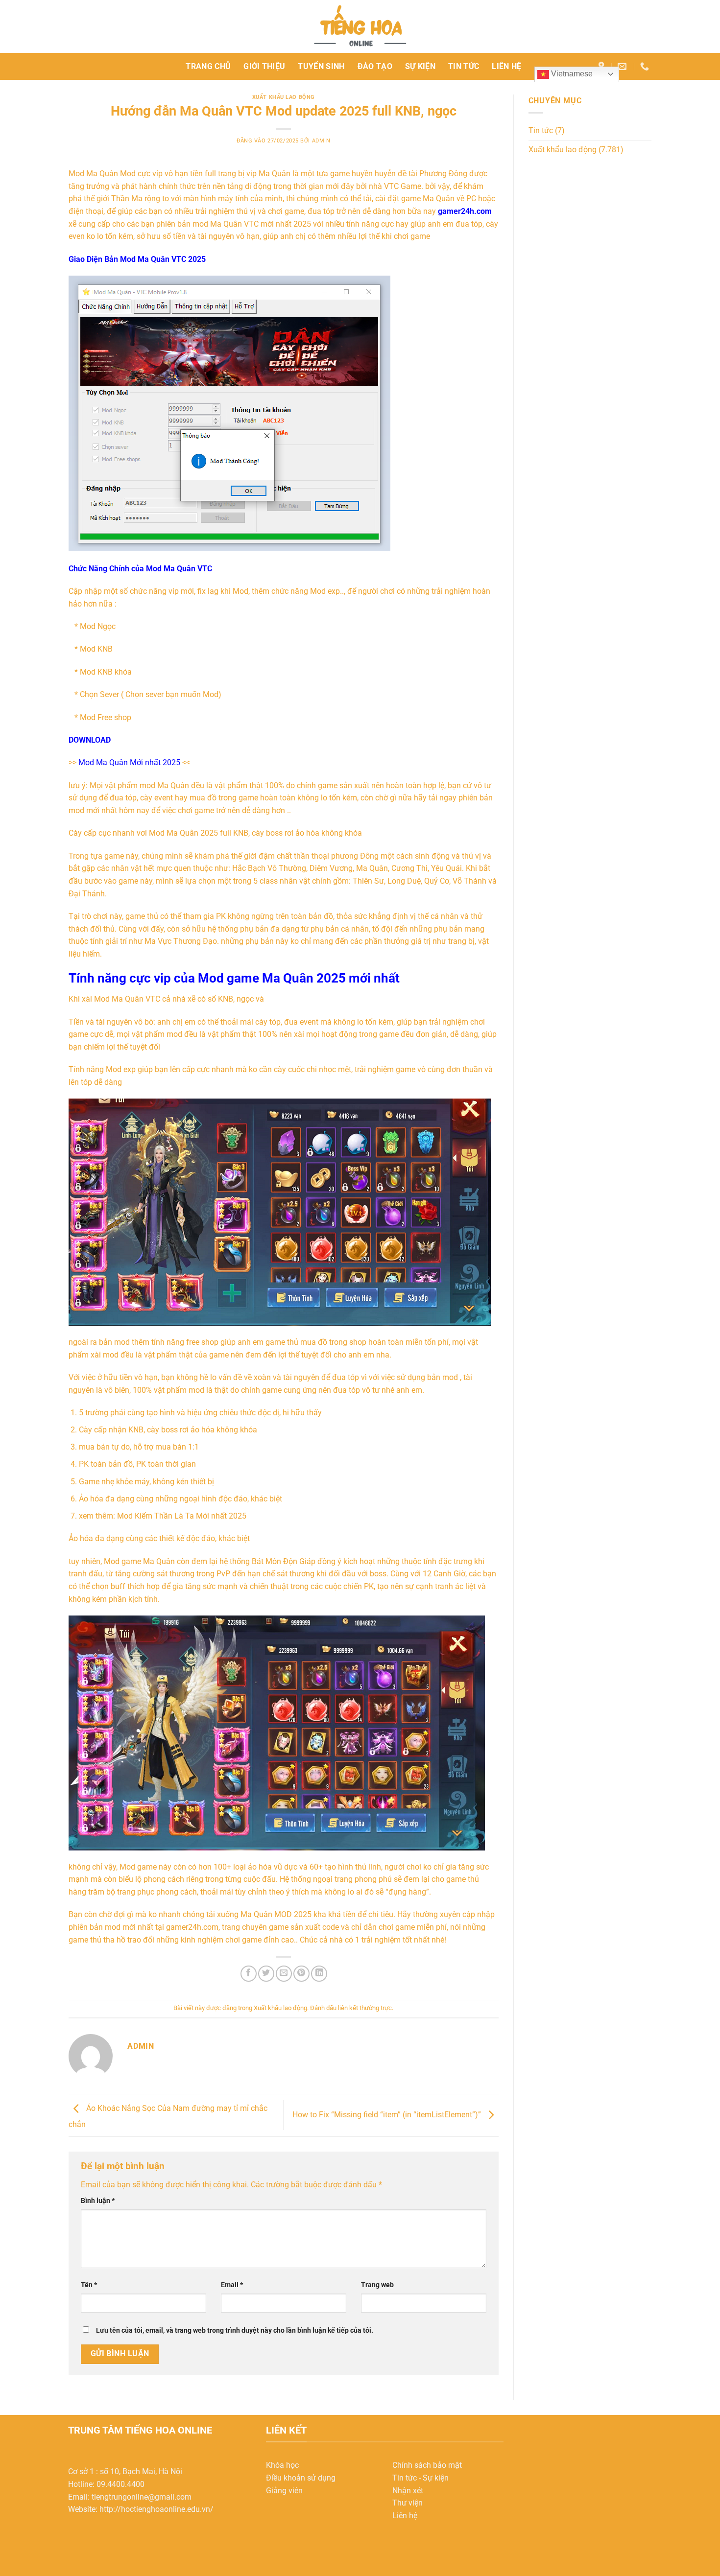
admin (321, 141)
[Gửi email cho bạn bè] (284, 1974)
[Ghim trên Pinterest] (301, 1974)
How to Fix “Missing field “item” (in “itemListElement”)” (388, 2115)
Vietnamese (571, 74)
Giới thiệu (264, 66)
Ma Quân (102, 174)
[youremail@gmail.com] (623, 67)
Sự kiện (420, 66)
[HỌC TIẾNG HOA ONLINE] (360, 26)
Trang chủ (208, 66)
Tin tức (464, 66)
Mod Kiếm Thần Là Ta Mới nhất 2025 (182, 1516)
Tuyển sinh (321, 66)
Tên (89, 2285)
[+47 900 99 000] (646, 67)
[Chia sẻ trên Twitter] (266, 1974)
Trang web (377, 2285)
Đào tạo (375, 66)
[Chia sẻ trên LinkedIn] (319, 1974)
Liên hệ (506, 66)
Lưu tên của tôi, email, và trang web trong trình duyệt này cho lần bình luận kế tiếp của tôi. (235, 2330)
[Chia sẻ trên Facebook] (249, 1974)
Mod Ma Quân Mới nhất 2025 (129, 762)
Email (232, 2285)
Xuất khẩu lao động (284, 97)
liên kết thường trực (365, 2008)
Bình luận (98, 2201)
